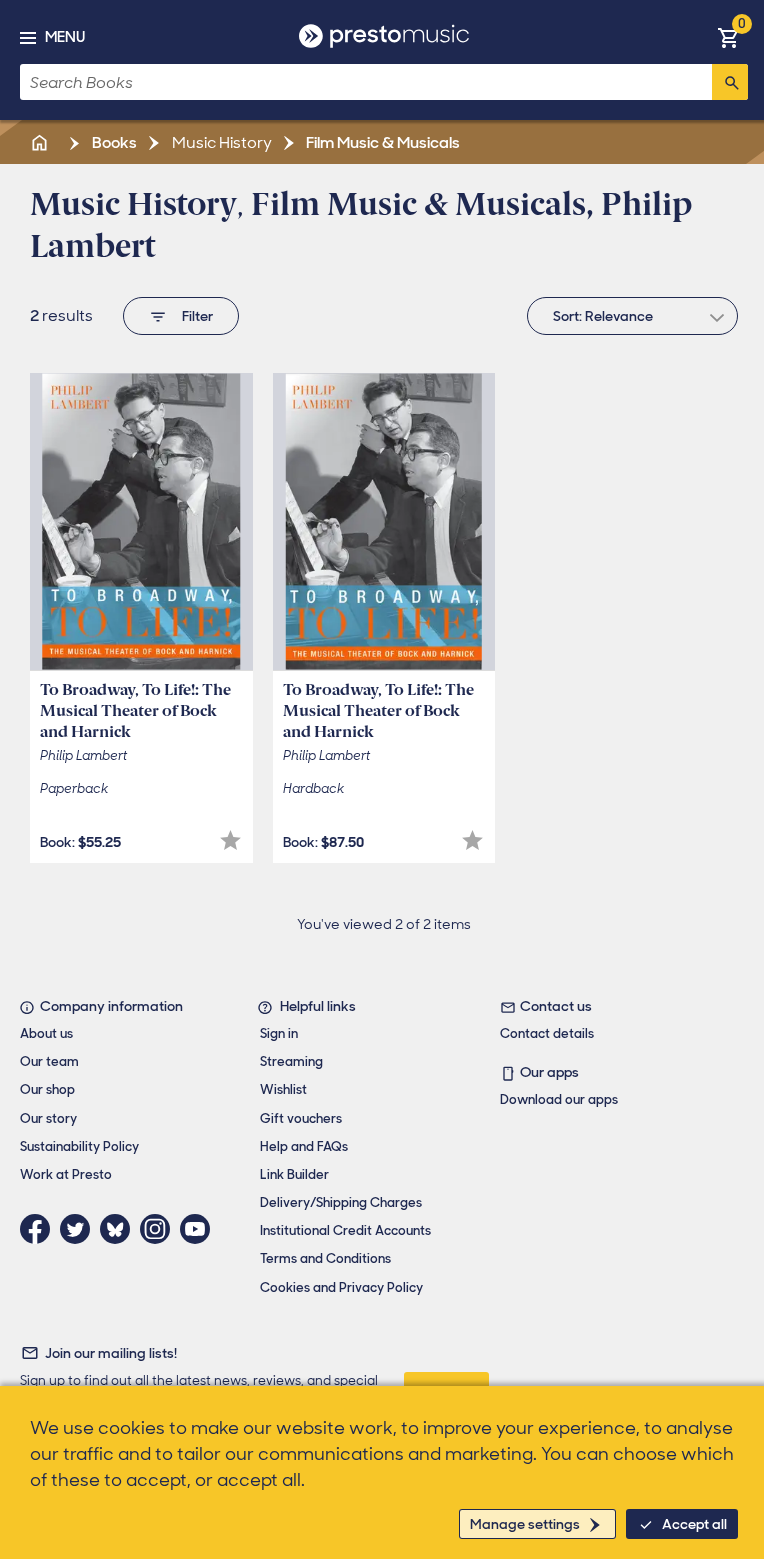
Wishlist (283, 1089)
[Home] (41, 142)
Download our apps (559, 1099)
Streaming (291, 1061)
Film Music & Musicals (381, 142)
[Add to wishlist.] (230, 840)
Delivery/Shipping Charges (341, 1202)
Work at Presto (66, 1174)
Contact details (547, 1033)
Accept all (694, 1524)
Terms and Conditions (325, 1258)
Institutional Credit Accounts (345, 1230)
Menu (65, 37)
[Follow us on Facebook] (40, 1229)
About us (46, 1033)
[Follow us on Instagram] (160, 1229)
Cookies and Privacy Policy (341, 1287)
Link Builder (294, 1174)
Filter (197, 316)
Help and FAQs (304, 1146)
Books (113, 142)
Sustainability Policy (79, 1146)
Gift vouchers (301, 1118)
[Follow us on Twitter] (80, 1229)
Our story (48, 1118)
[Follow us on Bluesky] (120, 1229)
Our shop (47, 1089)
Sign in (279, 1033)
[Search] (730, 82)
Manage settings (525, 1524)
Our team (49, 1061)
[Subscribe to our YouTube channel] (200, 1229)
